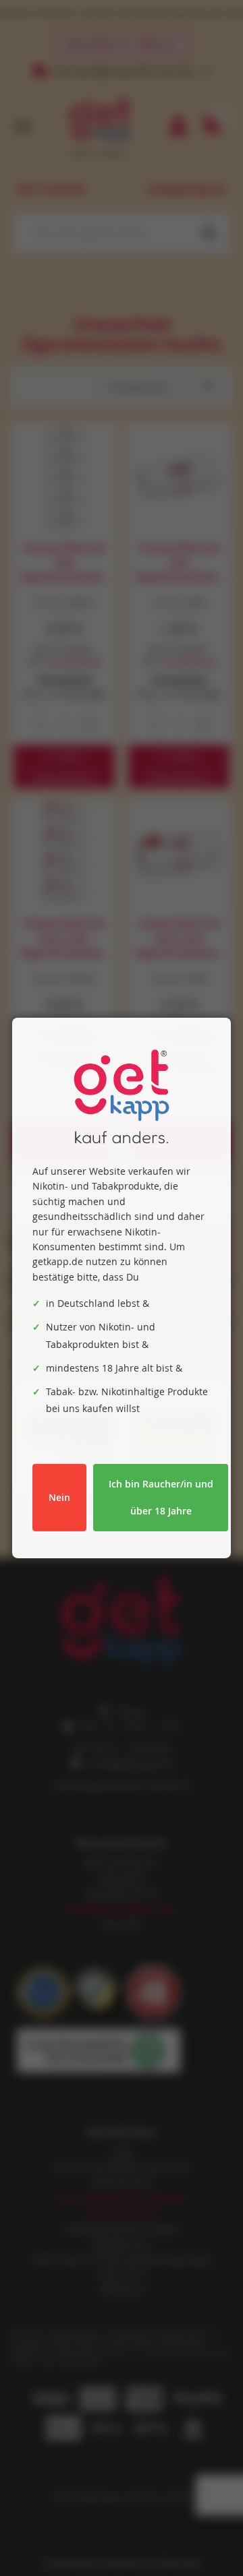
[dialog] (122, 1288)
